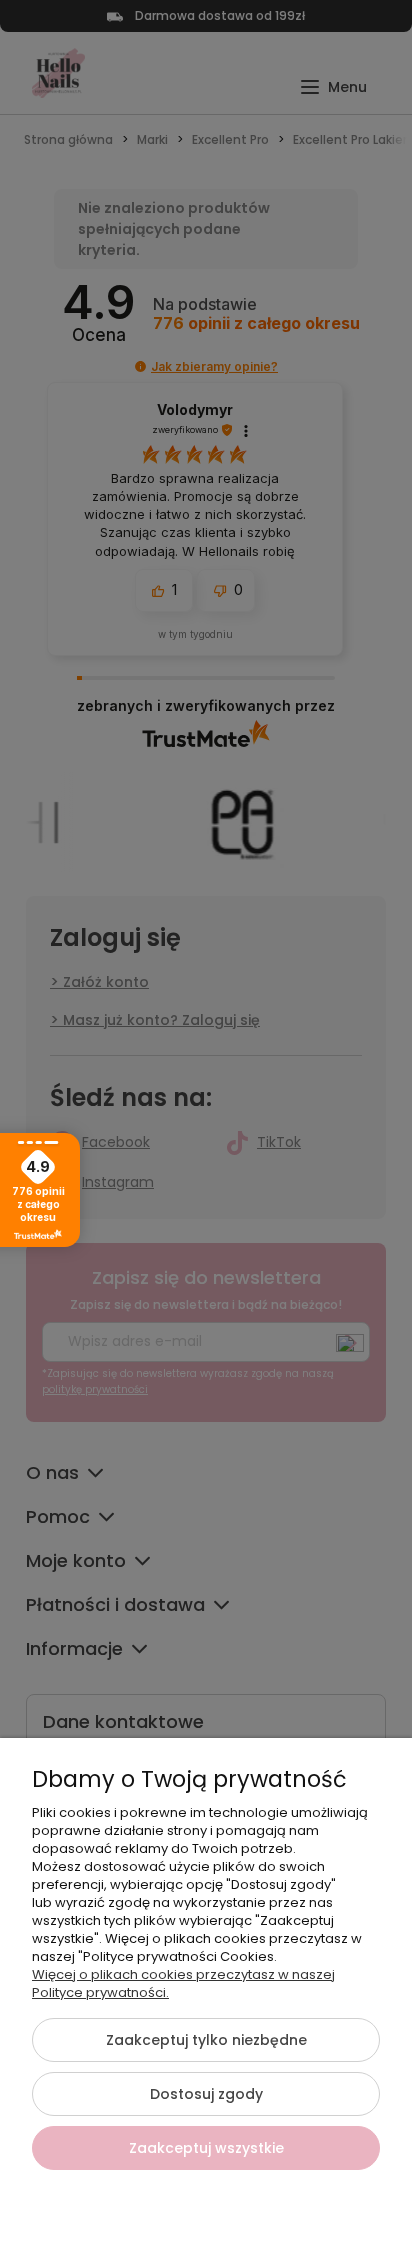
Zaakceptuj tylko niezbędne (206, 2040)
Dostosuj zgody (206, 2094)
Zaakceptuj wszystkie (206, 2148)
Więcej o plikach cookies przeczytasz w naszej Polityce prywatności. (183, 1983)
